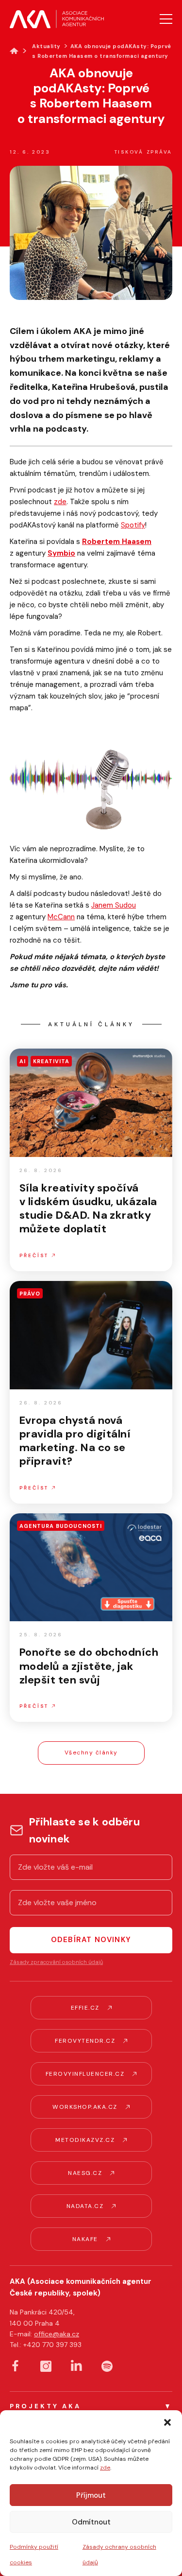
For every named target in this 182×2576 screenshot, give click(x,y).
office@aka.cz (57, 2334)
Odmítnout (91, 2522)
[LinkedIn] (76, 2365)
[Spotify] (107, 2366)
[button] (167, 2422)
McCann (61, 917)
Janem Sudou (114, 905)
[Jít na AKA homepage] (57, 19)
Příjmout (91, 2495)
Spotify (133, 525)
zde (105, 2468)
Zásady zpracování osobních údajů (56, 1962)
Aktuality (46, 46)
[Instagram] (46, 2366)
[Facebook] (15, 2366)
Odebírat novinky (91, 1940)
